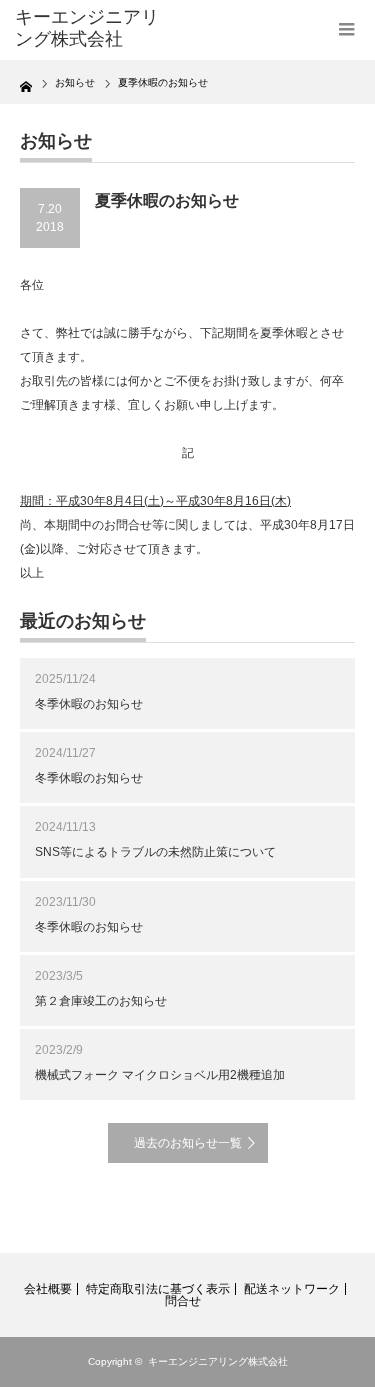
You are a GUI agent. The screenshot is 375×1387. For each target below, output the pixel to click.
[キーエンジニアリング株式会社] (90, 28)
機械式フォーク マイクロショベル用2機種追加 (160, 1075)
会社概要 (48, 1289)
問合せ (183, 1301)
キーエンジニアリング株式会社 (218, 1361)
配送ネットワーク (292, 1289)
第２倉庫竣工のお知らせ (101, 1001)
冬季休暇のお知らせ (89, 704)
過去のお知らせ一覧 (188, 1143)
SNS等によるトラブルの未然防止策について (155, 852)
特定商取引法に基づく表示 (158, 1289)
